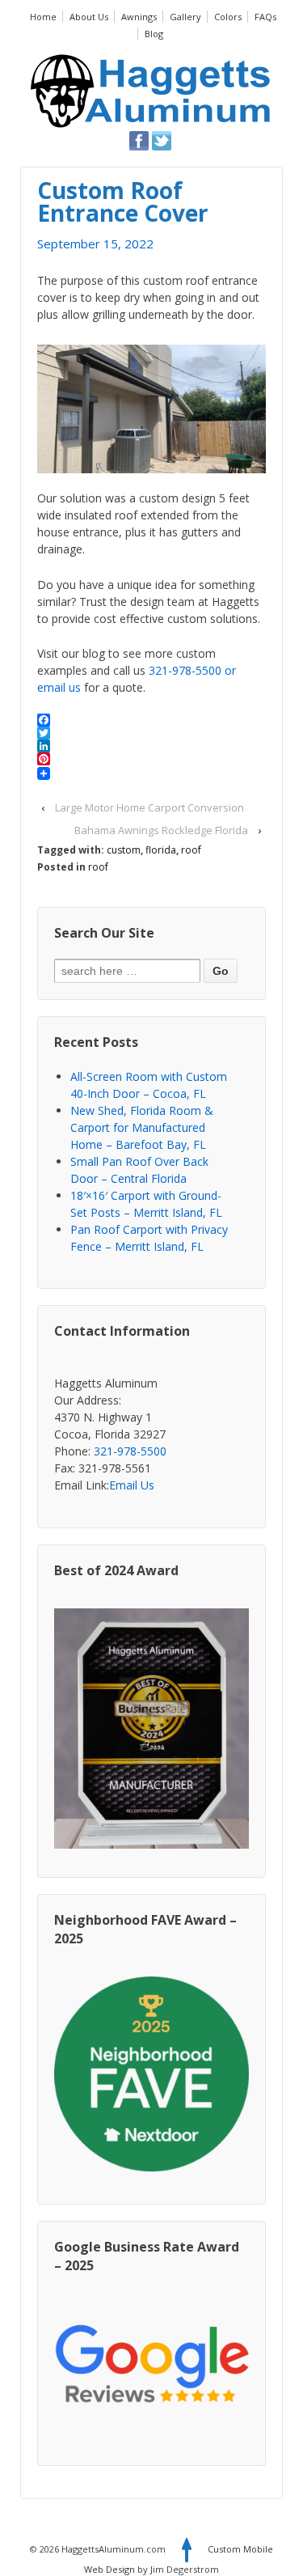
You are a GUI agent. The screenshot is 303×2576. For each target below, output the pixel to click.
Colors (228, 17)
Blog (154, 34)
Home (43, 17)
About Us (89, 17)
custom (124, 850)
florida (161, 850)
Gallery (185, 17)
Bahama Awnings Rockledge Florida (161, 830)
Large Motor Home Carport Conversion (149, 807)
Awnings (139, 17)
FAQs (265, 17)
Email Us (132, 1485)
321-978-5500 (185, 670)
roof (191, 850)
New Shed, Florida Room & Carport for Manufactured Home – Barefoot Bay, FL (142, 1127)
